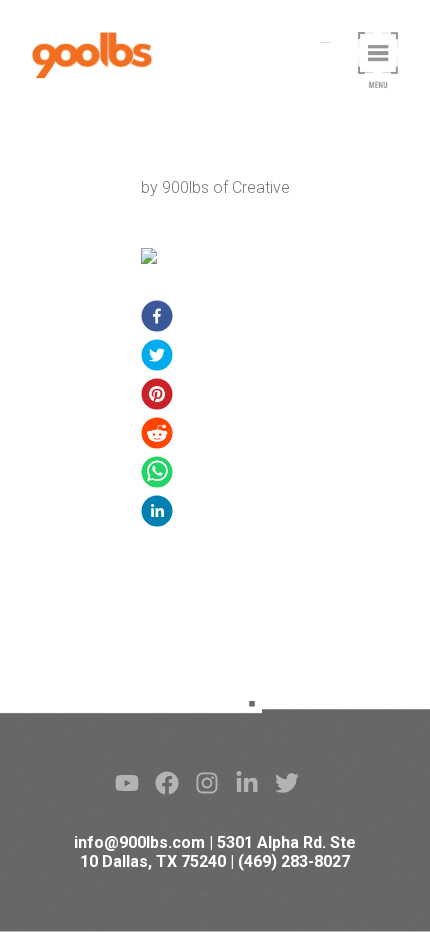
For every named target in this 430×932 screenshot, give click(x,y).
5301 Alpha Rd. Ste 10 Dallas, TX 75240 (218, 852)
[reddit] (157, 436)
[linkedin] (157, 514)
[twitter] (157, 358)
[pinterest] (157, 397)
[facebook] (157, 319)
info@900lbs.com (139, 842)
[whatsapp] (157, 475)
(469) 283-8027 (294, 861)
